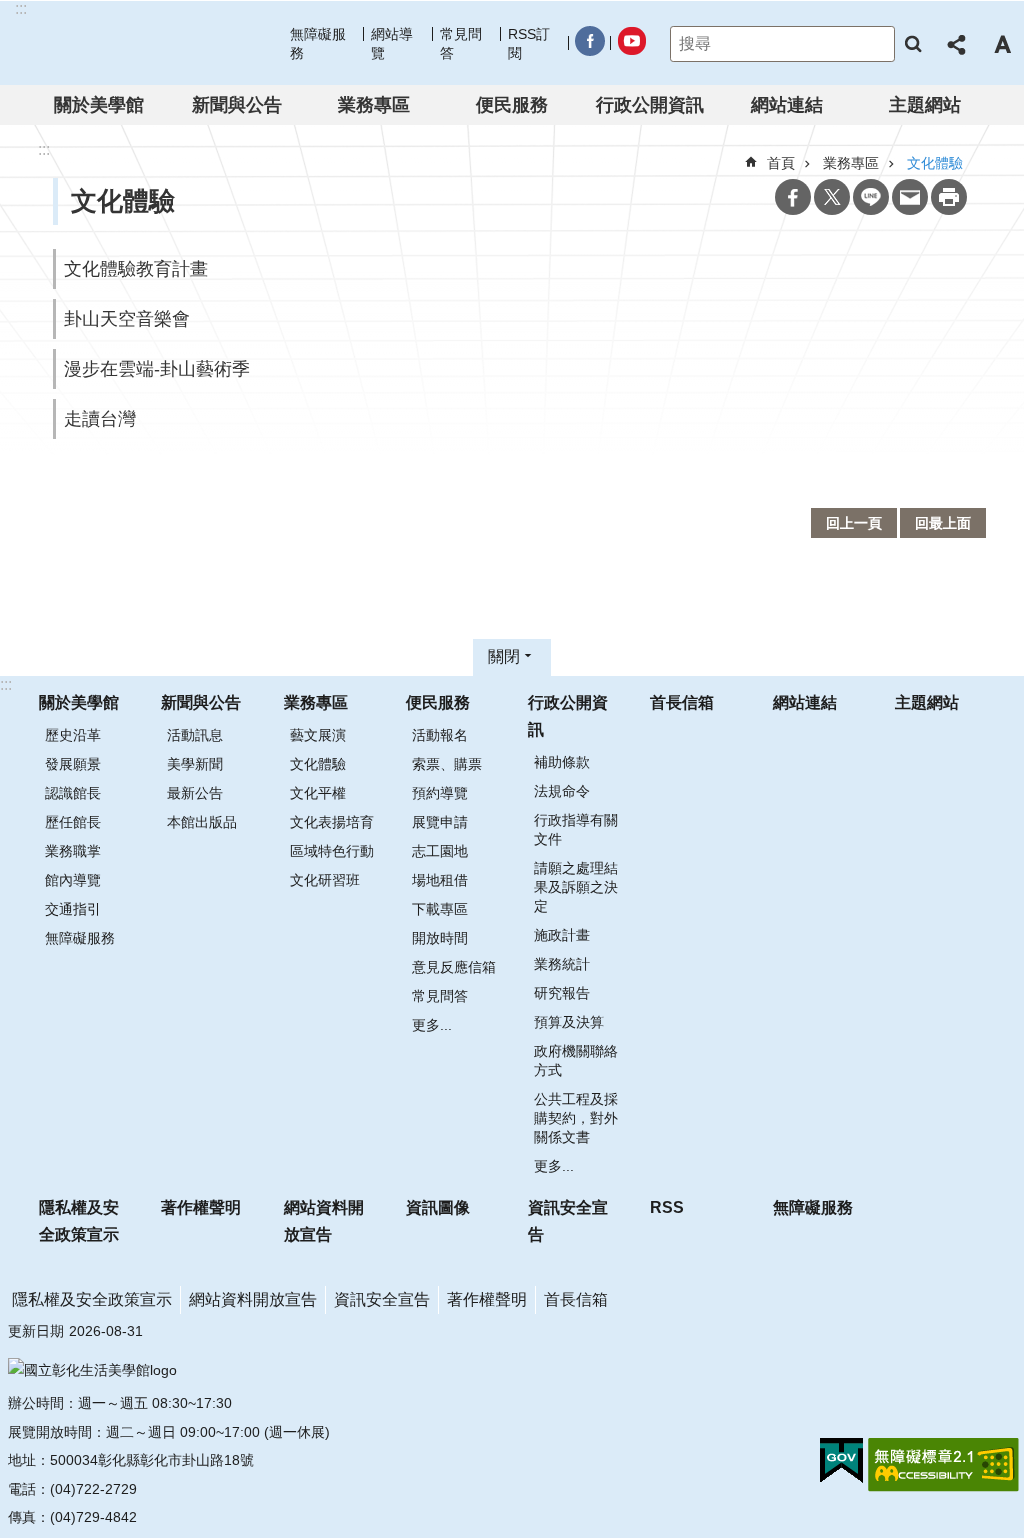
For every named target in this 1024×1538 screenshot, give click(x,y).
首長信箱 (682, 702)
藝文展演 (318, 735)
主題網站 (925, 105)
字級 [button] (1002, 44)
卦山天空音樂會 (127, 319)
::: (6, 684)
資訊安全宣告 (568, 1221)
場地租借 (440, 880)
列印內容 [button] (949, 197)
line (871, 197)
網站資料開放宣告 (324, 1221)
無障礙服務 (318, 43)
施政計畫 (562, 935)
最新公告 (195, 793)
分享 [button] (958, 44)
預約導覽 (440, 793)
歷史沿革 (73, 735)
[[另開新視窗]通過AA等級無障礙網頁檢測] (943, 1465)
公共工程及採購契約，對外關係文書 (576, 1118)
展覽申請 (440, 822)
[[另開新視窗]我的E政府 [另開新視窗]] (841, 1461)
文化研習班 (325, 880)
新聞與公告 (237, 105)
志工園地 (440, 851)
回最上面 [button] (943, 523)
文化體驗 (318, 764)
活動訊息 (195, 735)
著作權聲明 (201, 1207)
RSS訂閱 (529, 43)
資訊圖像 (438, 1207)
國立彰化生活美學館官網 (143, 43)
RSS (667, 1207)
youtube (631, 44)
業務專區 (374, 105)
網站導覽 (392, 43)
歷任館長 (73, 822)
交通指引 (73, 909)
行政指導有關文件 (576, 829)
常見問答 (461, 43)
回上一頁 (854, 523)
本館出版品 (202, 822)
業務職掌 (73, 851)
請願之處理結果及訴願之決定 (576, 887)
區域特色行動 (332, 851)
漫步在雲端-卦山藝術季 (157, 369)
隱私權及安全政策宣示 (79, 1221)
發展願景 (73, 764)
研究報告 (562, 993)
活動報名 (440, 735)
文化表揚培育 (332, 822)
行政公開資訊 (650, 105)
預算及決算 (569, 1022)
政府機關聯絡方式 (576, 1060)
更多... (432, 1025)
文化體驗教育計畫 (136, 269)
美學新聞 (195, 764)
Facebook (793, 197)
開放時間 (440, 938)
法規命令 (562, 791)
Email (910, 197)
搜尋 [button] (913, 44)
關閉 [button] (504, 656)
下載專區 (440, 909)
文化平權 (318, 793)
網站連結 (787, 105)
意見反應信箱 (454, 967)
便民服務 (512, 105)
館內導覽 (73, 880)
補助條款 (562, 762)
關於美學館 (99, 105)
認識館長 (73, 793)
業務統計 (562, 964)
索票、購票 (447, 764)
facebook (589, 44)
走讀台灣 (100, 419)
